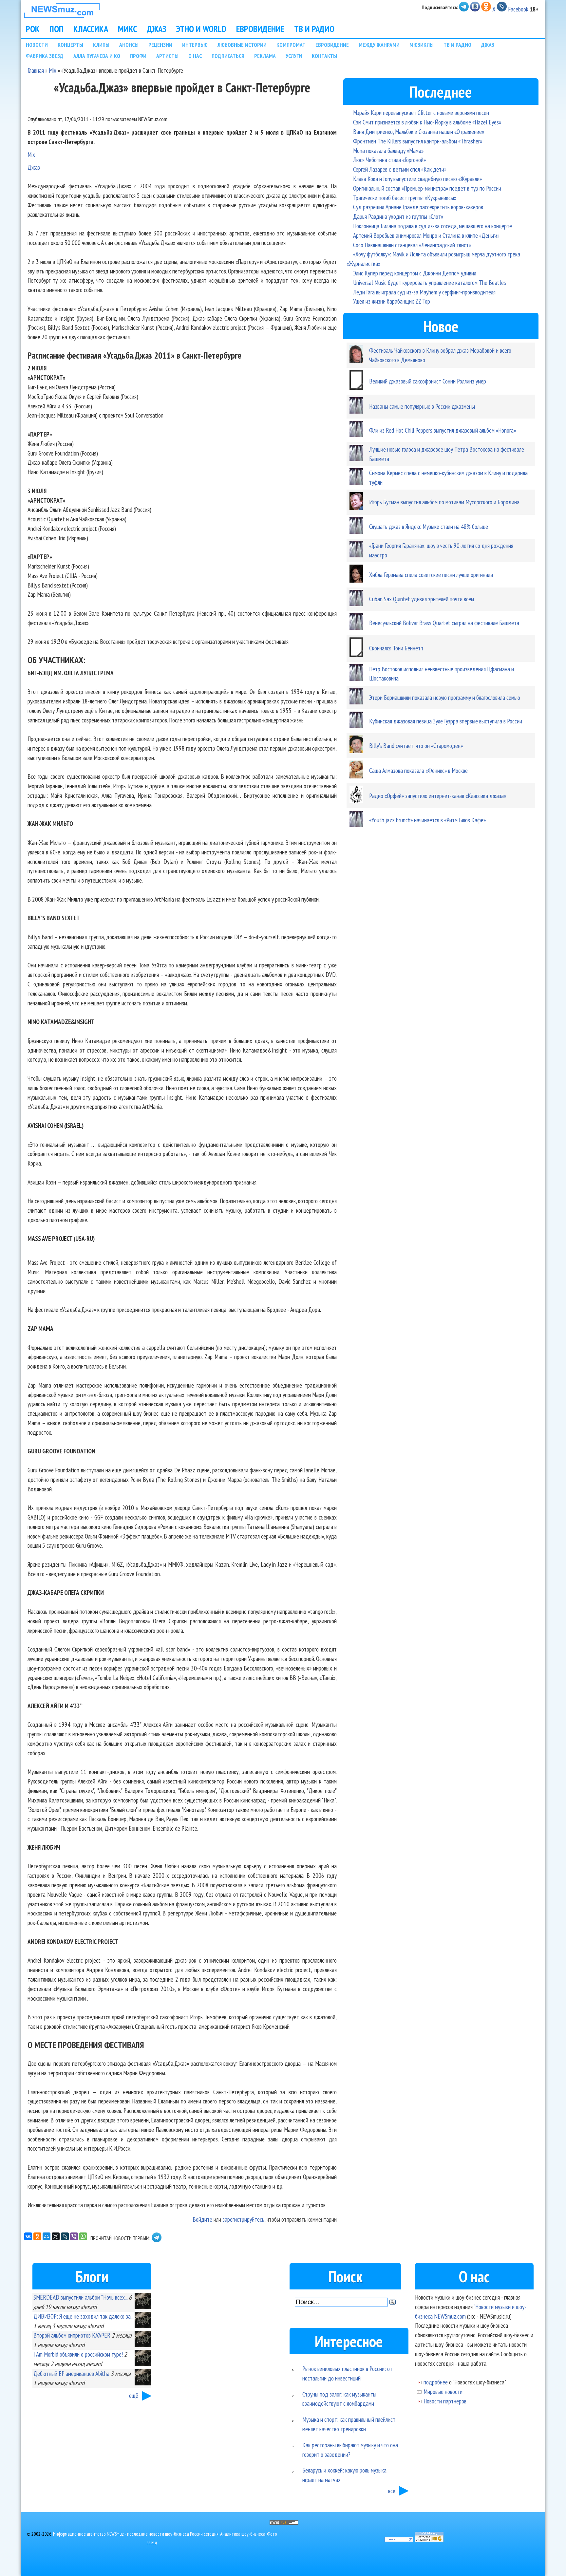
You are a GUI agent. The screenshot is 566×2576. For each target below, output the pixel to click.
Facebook (518, 9)
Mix (53, 70)
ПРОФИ (138, 56)
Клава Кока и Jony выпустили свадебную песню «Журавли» (417, 179)
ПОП (57, 29)
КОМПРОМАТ (291, 45)
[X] (56, 2236)
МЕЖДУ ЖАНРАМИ (379, 45)
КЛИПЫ (101, 45)
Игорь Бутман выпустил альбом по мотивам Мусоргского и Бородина (444, 502)
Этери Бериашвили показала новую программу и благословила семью (445, 697)
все (392, 2491)
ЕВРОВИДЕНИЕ (260, 29)
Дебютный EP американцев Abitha (71, 2373)
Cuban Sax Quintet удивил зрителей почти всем (422, 599)
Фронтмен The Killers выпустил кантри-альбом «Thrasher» (418, 141)
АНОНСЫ (129, 45)
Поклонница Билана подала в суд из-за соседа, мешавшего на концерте (433, 226)
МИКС (127, 29)
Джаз (34, 167)
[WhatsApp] (83, 2236)
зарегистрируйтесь (243, 2219)
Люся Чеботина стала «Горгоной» (389, 160)
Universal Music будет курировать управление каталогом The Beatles (430, 282)
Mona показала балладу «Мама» (388, 150)
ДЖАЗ (157, 29)
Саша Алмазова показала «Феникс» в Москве (418, 770)
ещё (134, 2395)
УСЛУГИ (294, 56)
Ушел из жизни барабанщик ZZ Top (392, 301)
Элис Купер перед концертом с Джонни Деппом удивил (415, 273)
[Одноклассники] (37, 2236)
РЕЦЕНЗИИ (160, 45)
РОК (33, 29)
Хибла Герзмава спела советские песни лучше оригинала (431, 575)
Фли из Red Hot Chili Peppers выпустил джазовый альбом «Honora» (443, 430)
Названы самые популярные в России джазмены (422, 406)
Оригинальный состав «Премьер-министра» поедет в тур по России (427, 188)
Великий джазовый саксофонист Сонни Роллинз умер (428, 381)
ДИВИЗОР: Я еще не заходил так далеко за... (83, 2316)
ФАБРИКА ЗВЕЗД (45, 56)
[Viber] (74, 2236)
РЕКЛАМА (265, 56)
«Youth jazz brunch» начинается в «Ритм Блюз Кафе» (427, 820)
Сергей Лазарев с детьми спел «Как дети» (400, 169)
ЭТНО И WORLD (201, 29)
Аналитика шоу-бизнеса (243, 2534)
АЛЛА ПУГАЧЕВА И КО (97, 56)
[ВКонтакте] (28, 2236)
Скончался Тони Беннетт (396, 648)
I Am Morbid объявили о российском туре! (78, 2354)
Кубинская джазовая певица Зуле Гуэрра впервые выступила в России (446, 721)
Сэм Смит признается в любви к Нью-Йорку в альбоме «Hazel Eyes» (427, 122)
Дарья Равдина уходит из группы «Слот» (398, 216)
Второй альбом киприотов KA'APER (72, 2335)
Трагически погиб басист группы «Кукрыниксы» (405, 198)
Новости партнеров (445, 2401)
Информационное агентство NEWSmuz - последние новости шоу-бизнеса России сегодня (136, 2534)
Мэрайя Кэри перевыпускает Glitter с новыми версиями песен (421, 112)
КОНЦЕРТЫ (70, 45)
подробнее (436, 2382)
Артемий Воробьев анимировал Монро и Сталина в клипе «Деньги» (426, 235)
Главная (36, 70)
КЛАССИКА (91, 29)
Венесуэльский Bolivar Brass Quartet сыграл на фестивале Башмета (444, 623)
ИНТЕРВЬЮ (195, 45)
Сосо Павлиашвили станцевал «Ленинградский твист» (412, 245)
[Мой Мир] (47, 2236)
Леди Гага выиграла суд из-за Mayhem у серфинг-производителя (424, 292)
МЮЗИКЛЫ (422, 45)
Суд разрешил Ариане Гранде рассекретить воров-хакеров (418, 207)
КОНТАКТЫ (324, 56)
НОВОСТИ (37, 45)
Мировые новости (443, 2391)
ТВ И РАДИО (314, 29)
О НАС (195, 56)
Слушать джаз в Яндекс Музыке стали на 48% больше (429, 526)
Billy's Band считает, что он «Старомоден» (416, 746)
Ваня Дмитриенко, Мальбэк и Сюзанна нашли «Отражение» (419, 131)
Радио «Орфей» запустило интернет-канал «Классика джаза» (438, 796)
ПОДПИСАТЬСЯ (228, 56)
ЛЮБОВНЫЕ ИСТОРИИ (242, 45)
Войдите (202, 2219)
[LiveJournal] (65, 2236)
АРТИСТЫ (167, 56)
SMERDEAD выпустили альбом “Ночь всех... (80, 2297)
